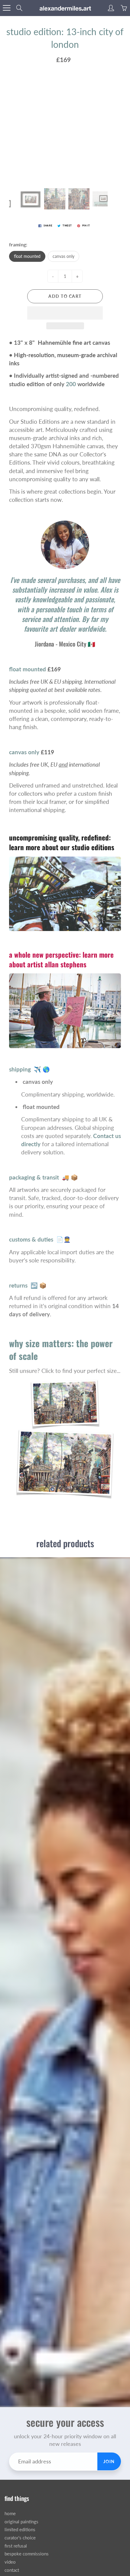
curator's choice (20, 2538)
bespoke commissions (27, 2554)
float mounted (27, 256)
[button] (65, 313)
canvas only (63, 256)
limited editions (20, 2530)
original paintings (21, 2522)
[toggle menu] (6, 8)
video (10, 2562)
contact (12, 2570)
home (10, 2513)
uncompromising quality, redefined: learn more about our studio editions (62, 842)
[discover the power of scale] (65, 1438)
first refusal (16, 2546)
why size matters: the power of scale (61, 1349)
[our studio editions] (65, 893)
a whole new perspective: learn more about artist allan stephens (61, 959)
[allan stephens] (65, 1010)
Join (109, 2461)
